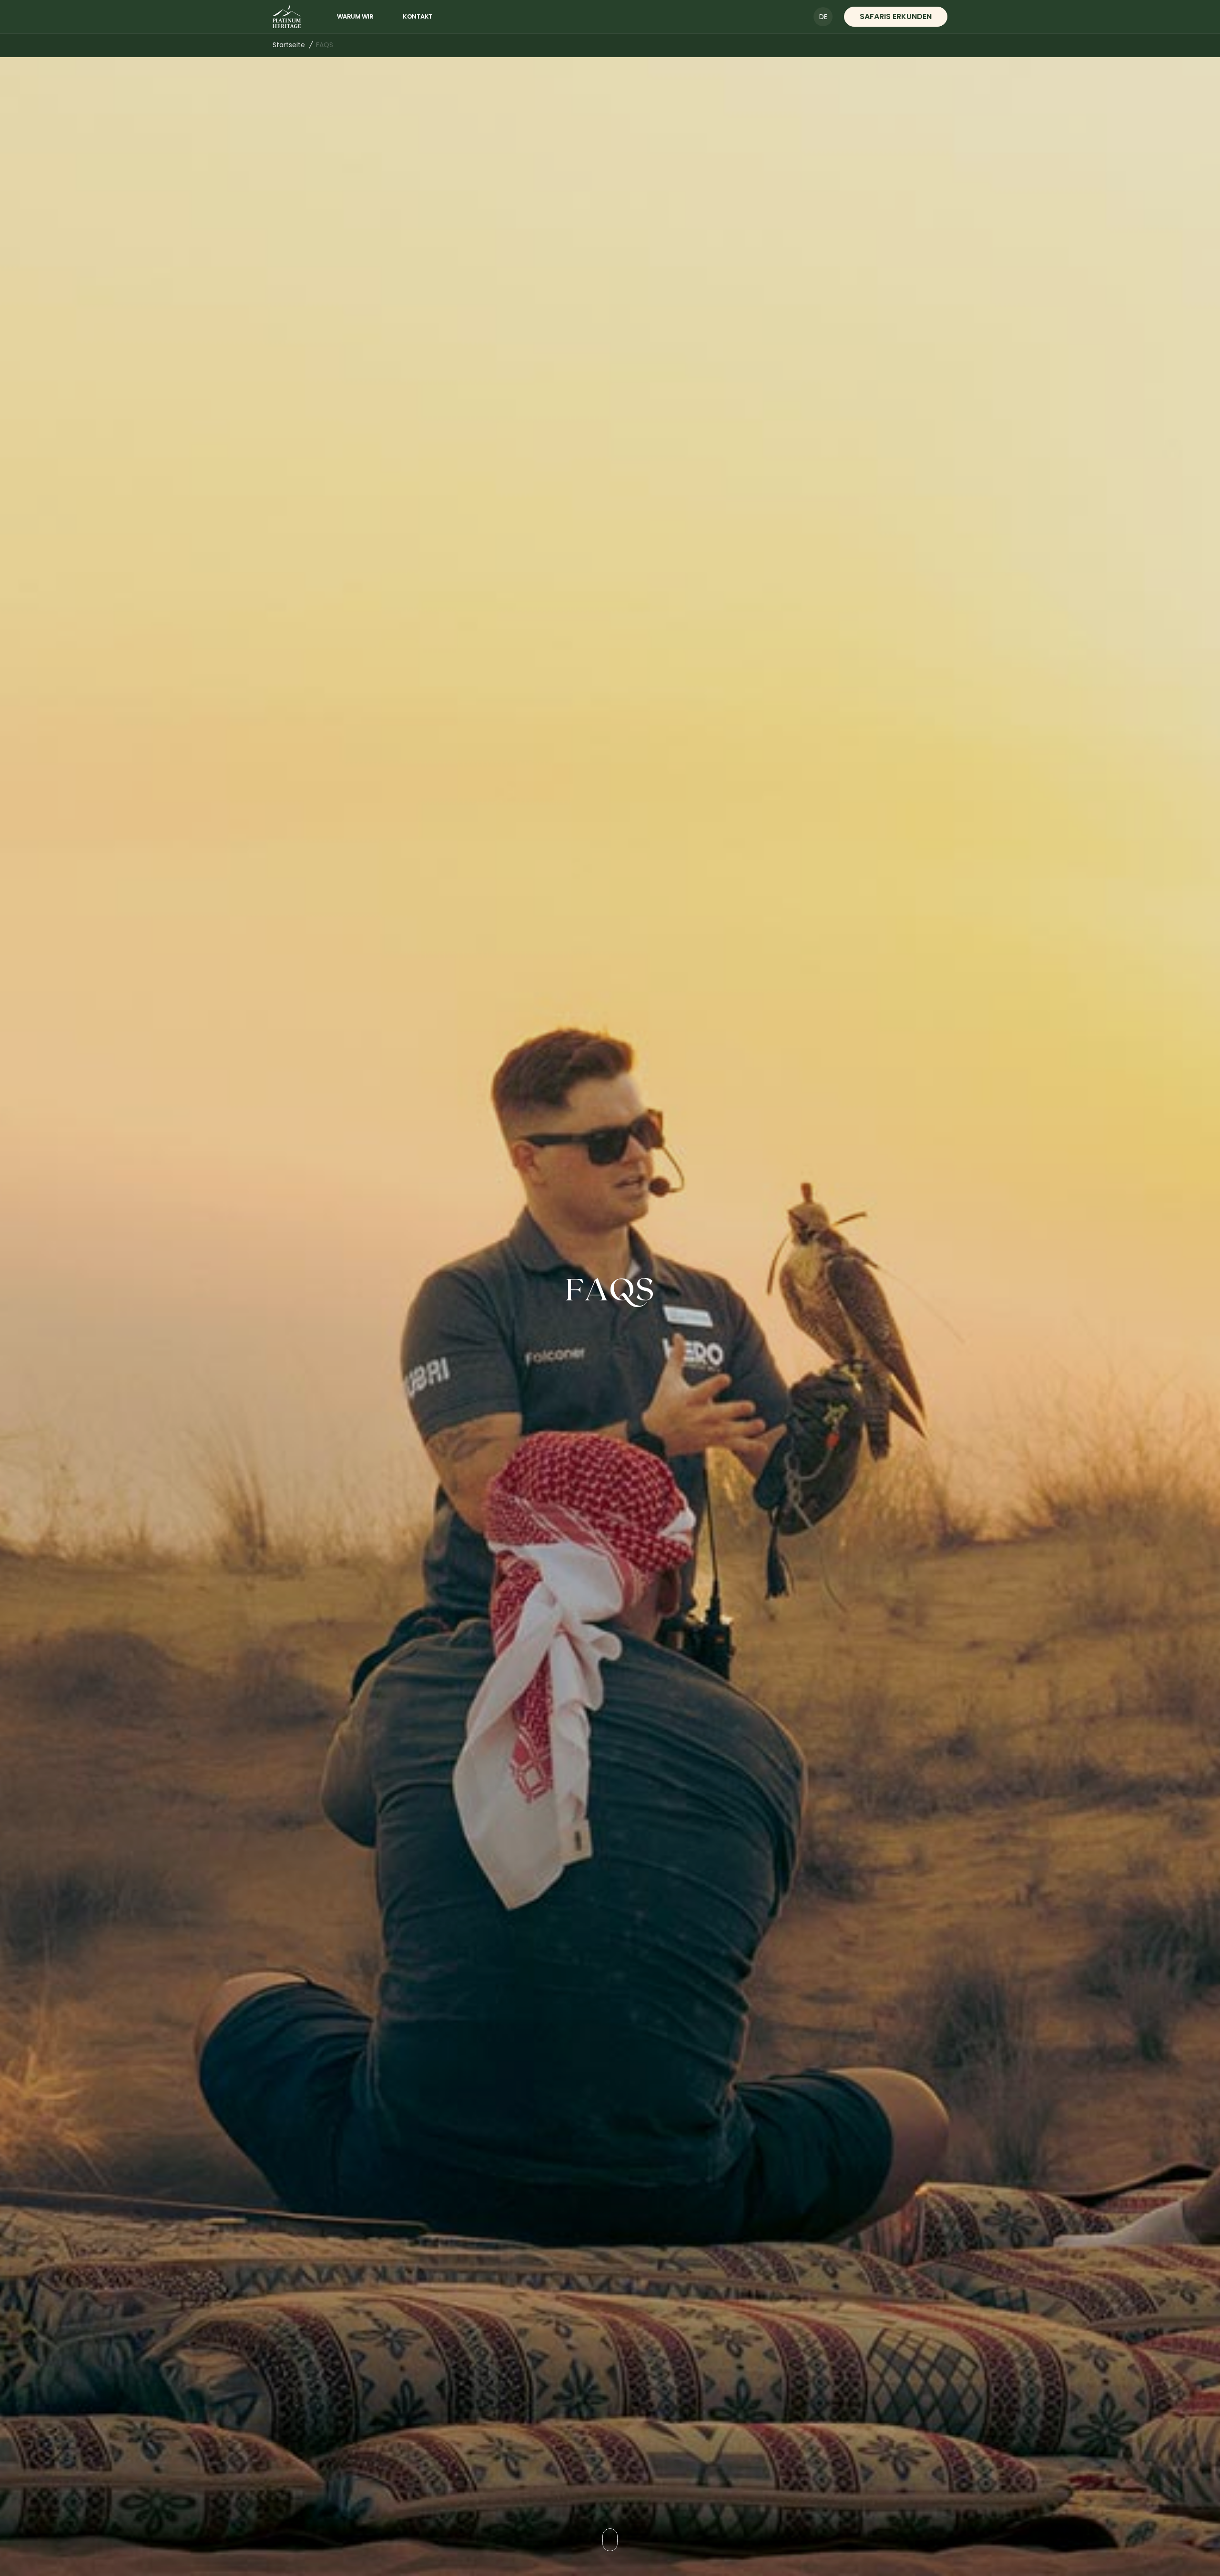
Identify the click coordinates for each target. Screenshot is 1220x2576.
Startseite (289, 45)
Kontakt (418, 16)
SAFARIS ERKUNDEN (896, 16)
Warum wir (355, 16)
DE (823, 17)
